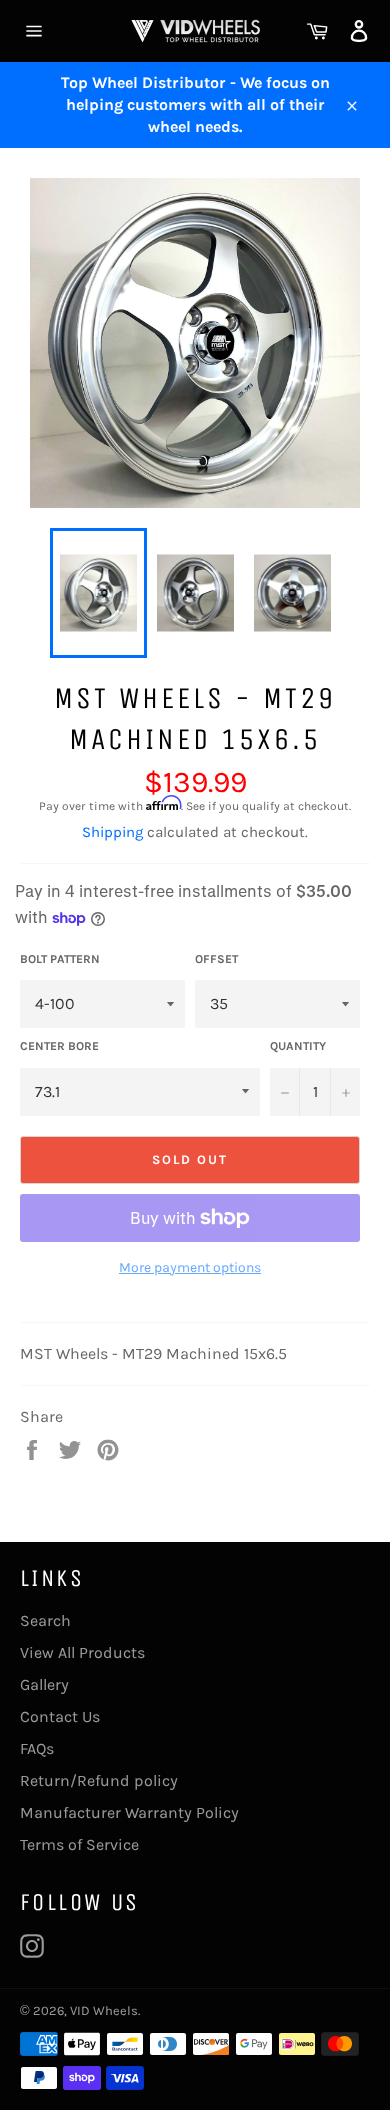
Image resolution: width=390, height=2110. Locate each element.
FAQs (37, 1748)
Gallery (44, 1684)
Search (45, 1620)
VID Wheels (104, 2010)
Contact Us (60, 1716)
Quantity (298, 1046)
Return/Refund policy (99, 1780)
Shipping (112, 832)
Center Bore (59, 1046)
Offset (216, 959)
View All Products (82, 1652)
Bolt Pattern (60, 959)
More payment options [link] (190, 1267)
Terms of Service (79, 1844)
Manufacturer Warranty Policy (129, 1812)
